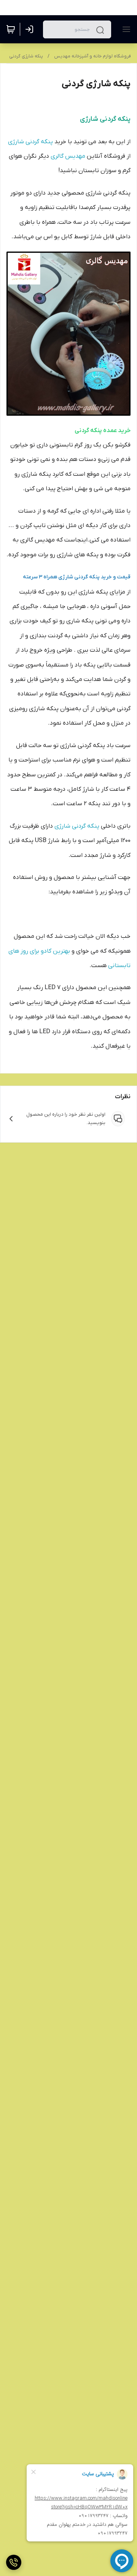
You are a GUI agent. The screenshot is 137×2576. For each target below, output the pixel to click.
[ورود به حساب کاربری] (31, 29)
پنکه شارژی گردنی (26, 56)
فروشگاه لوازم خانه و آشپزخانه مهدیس (92, 56)
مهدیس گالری (68, 156)
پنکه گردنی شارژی (30, 142)
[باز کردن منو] (125, 29)
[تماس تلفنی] (14, 2562)
